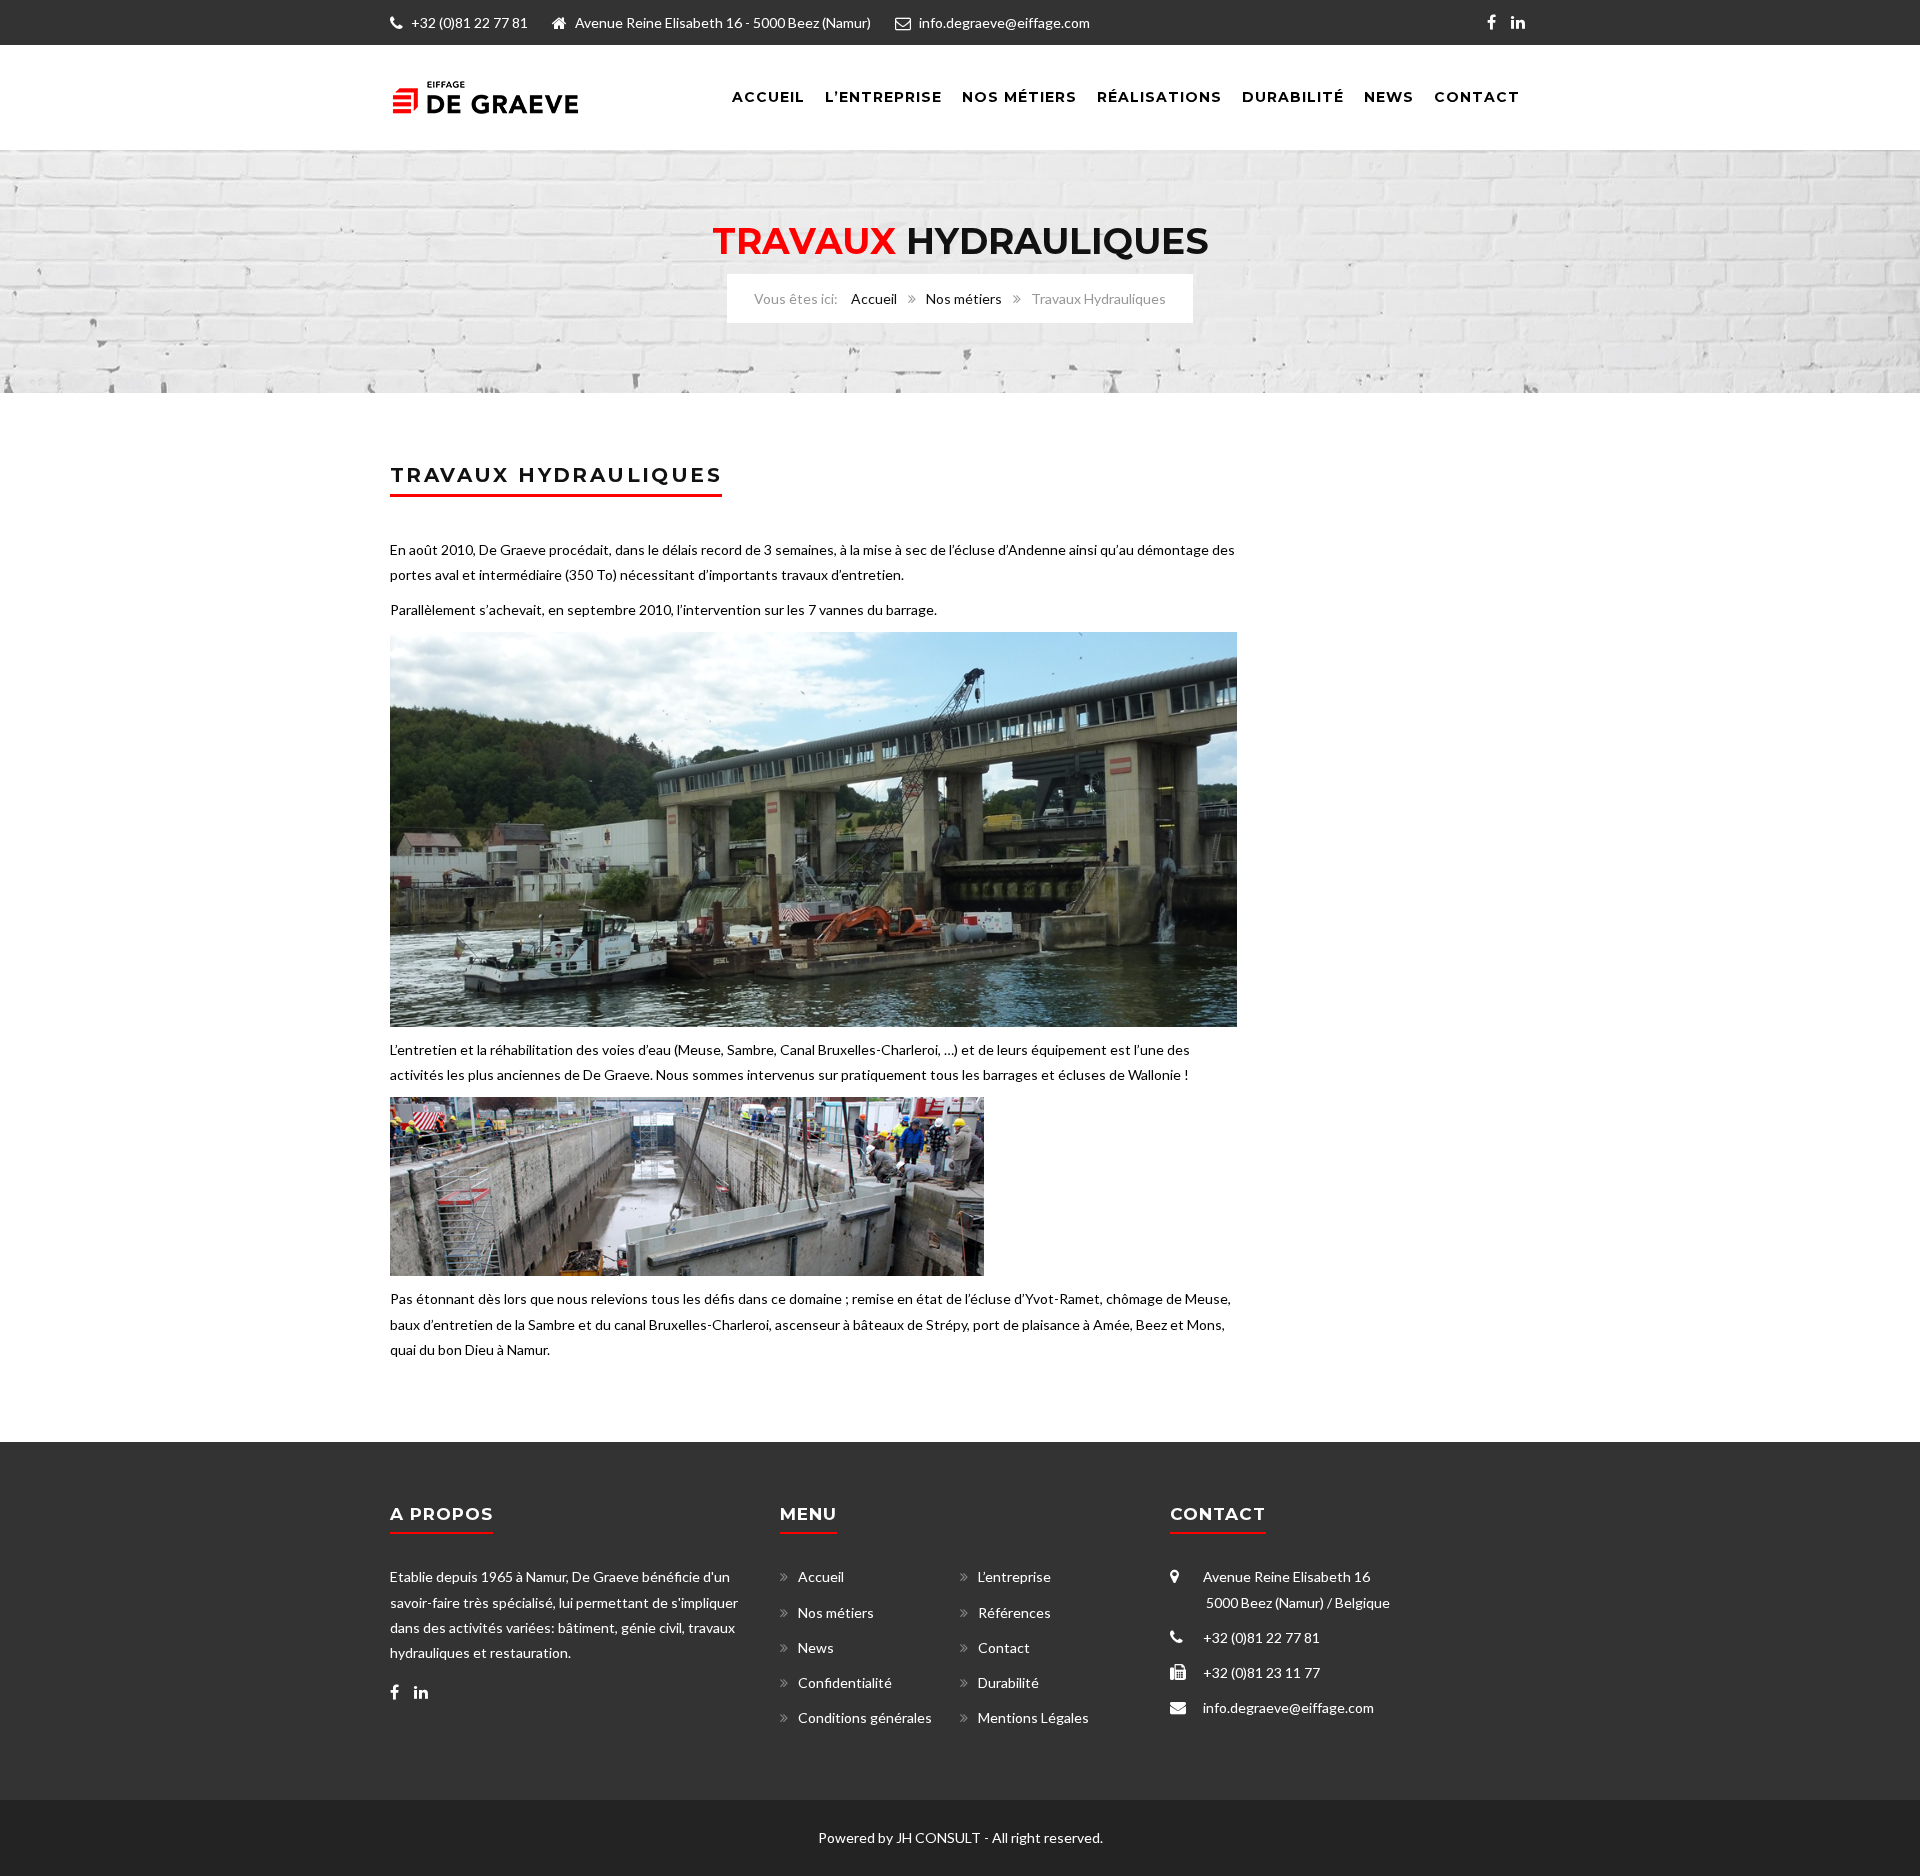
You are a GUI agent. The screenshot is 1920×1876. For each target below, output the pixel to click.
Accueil (768, 97)
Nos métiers (964, 298)
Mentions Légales (1033, 1717)
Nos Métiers (1019, 97)
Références (1014, 1612)
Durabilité (1293, 97)
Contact (1477, 97)
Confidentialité (845, 1682)
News (1389, 97)
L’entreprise (883, 97)
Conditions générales (865, 1717)
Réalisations (1159, 97)
